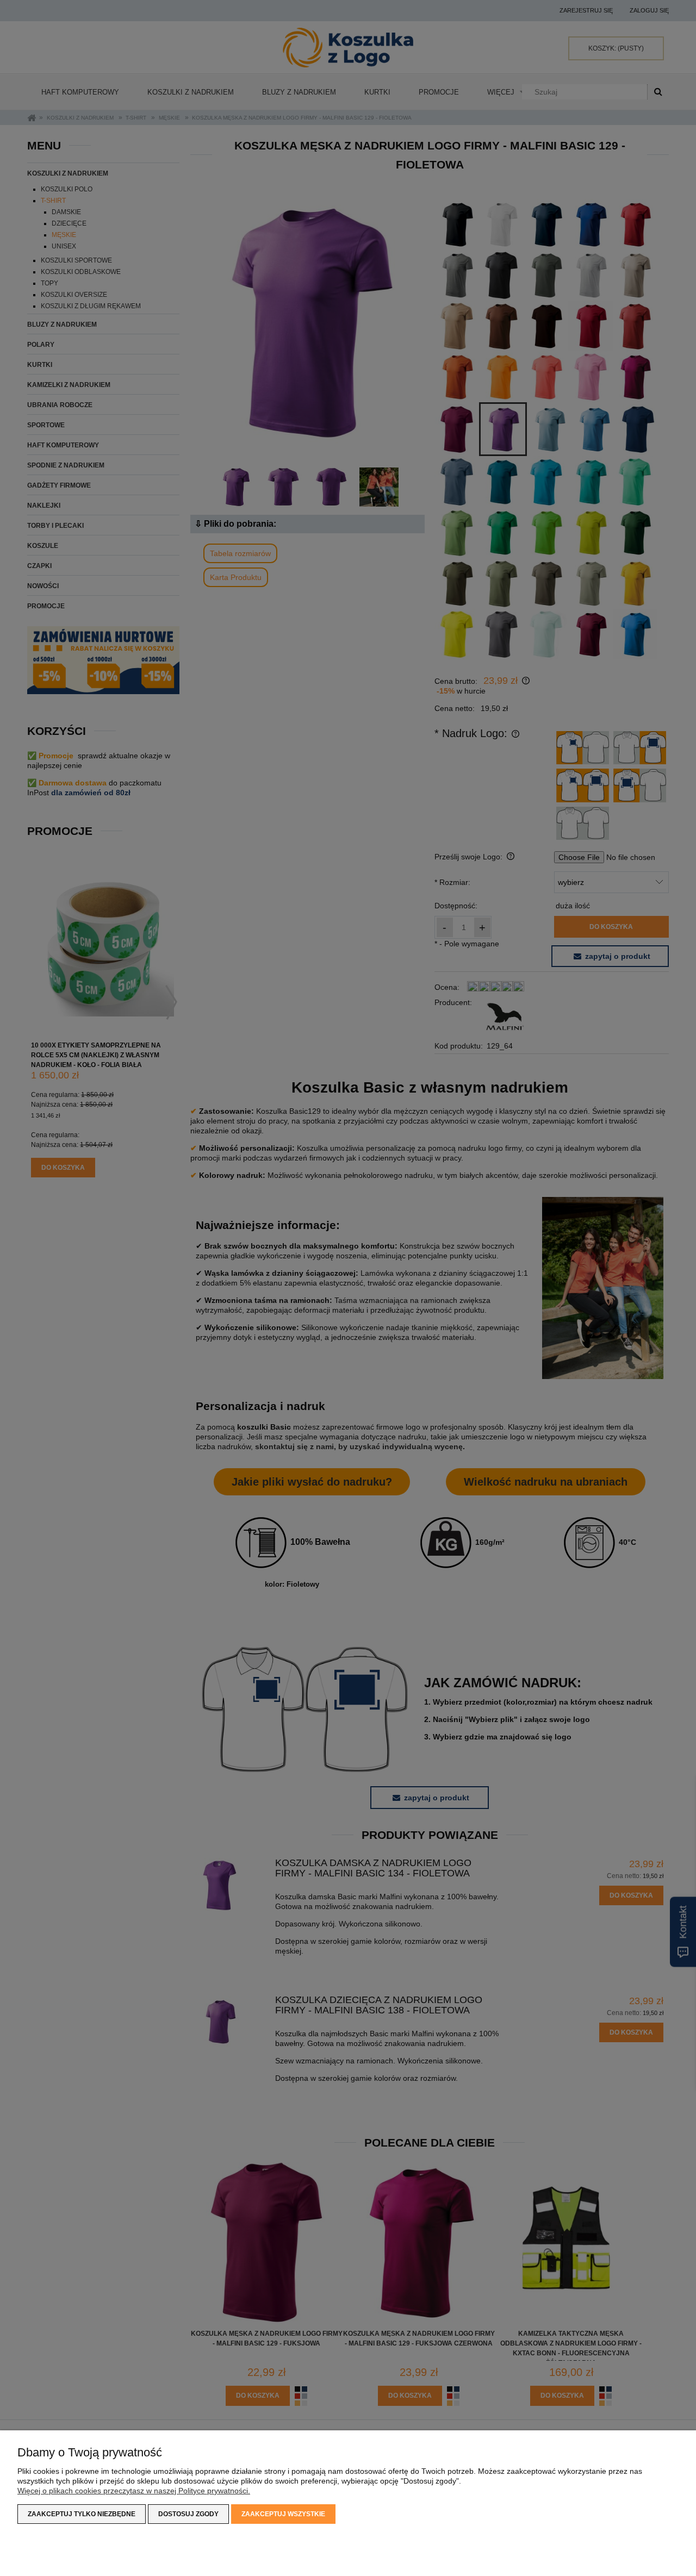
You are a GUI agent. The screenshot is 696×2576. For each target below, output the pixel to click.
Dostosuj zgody (188, 2514)
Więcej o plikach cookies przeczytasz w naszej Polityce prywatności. (134, 2491)
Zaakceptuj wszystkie (283, 2514)
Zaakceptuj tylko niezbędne (82, 2514)
